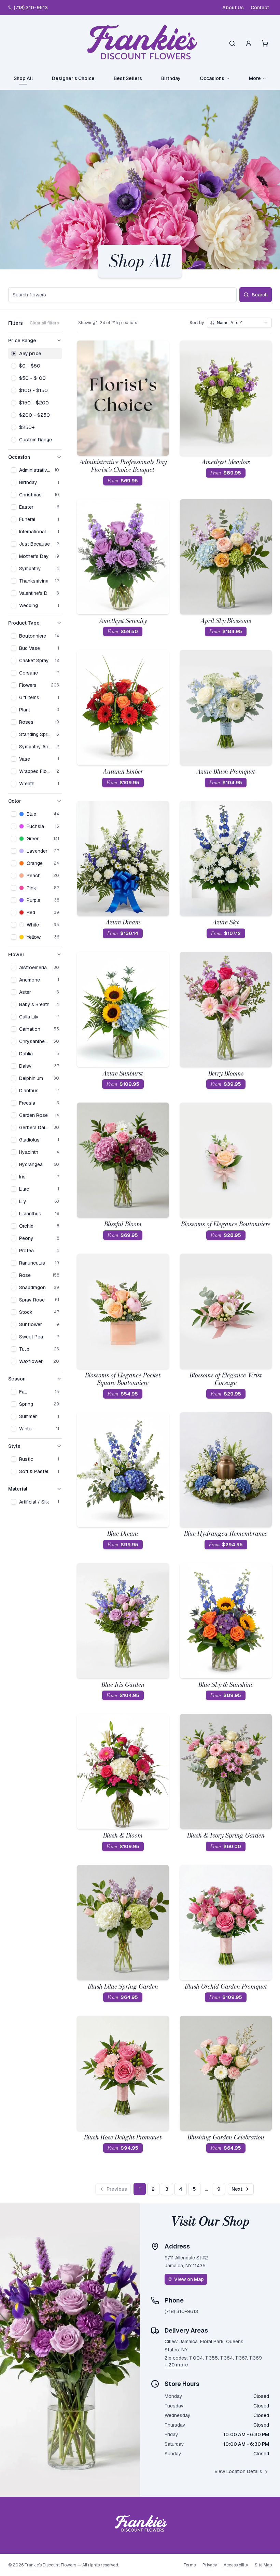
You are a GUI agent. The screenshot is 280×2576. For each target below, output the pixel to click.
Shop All (23, 78)
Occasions (212, 78)
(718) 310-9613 (31, 8)
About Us (233, 8)
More (255, 78)
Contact (260, 8)
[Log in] (249, 43)
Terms (190, 2565)
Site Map (263, 2565)
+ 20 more (176, 2365)
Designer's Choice (73, 78)
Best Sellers (128, 78)
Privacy (210, 2565)
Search (260, 295)
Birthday (171, 78)
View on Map (189, 2279)
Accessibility (236, 2565)
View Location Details (238, 2471)
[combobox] (239, 323)
